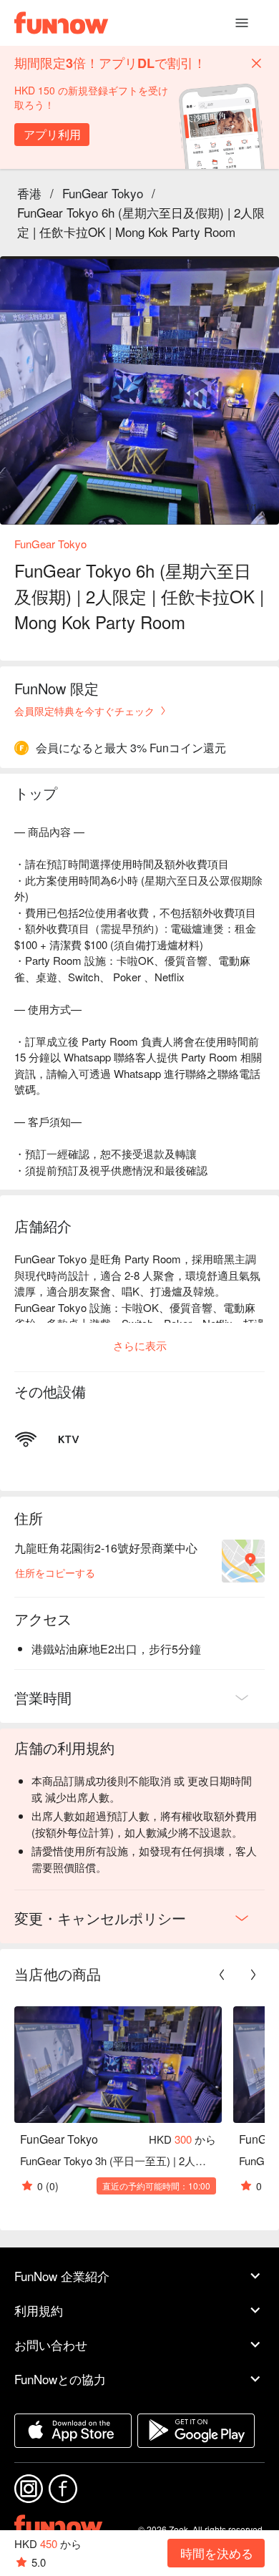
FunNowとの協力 (60, 2379)
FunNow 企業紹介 (62, 2276)
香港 (29, 193)
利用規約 (39, 2310)
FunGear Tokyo (103, 193)
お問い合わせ (51, 2344)
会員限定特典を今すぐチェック (84, 711)
